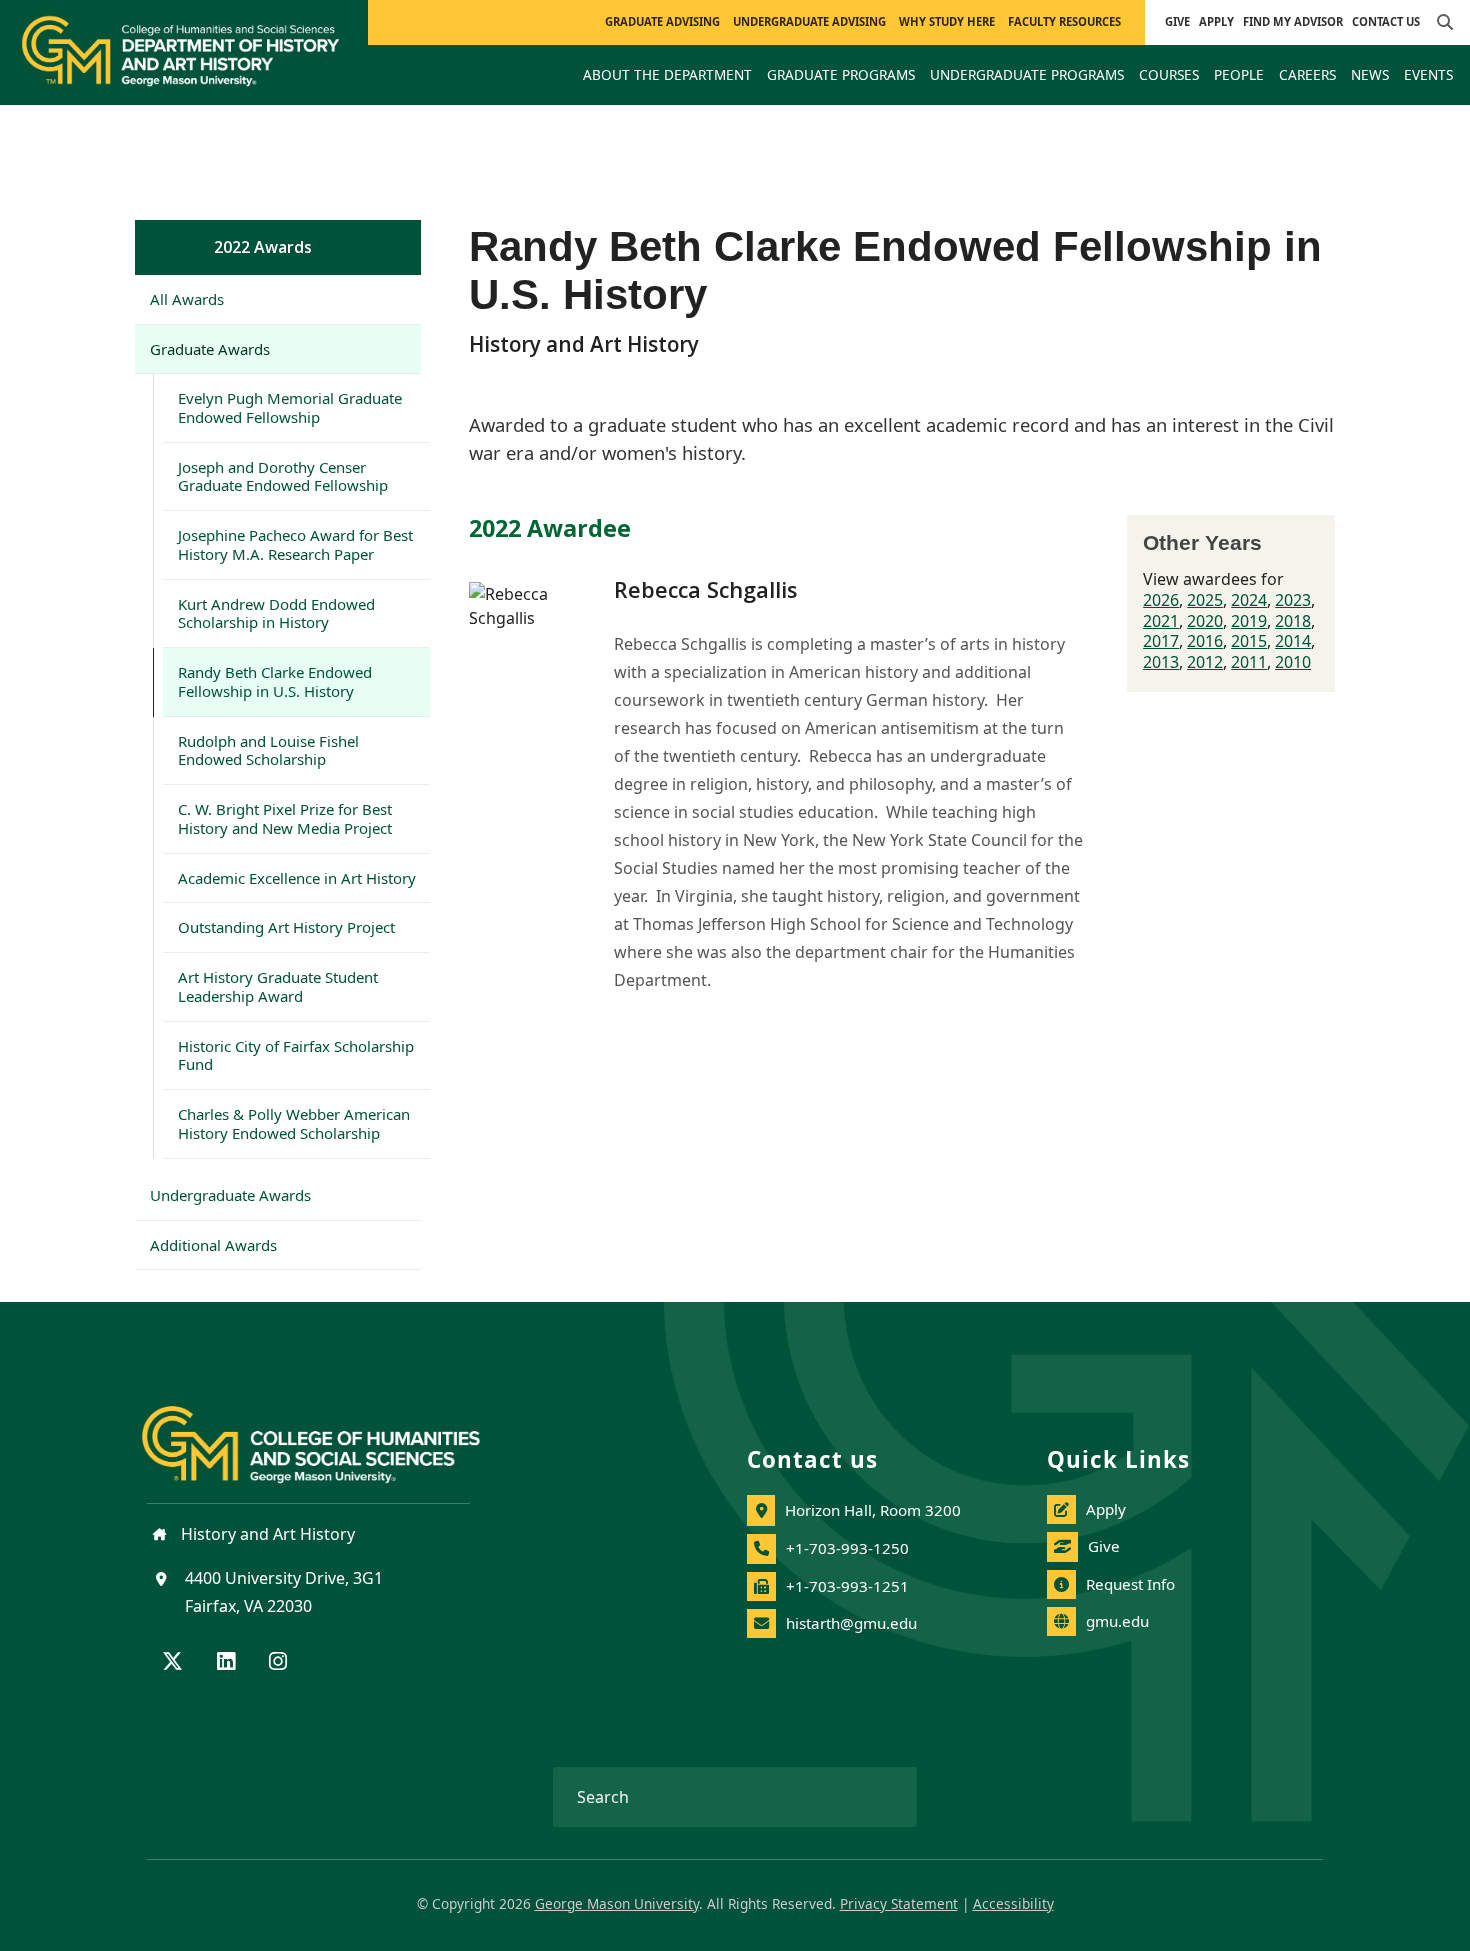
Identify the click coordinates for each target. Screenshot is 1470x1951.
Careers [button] (1307, 74)
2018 (1293, 621)
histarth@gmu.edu (851, 1623)
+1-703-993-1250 (847, 1548)
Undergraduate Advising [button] (809, 21)
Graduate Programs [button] (841, 74)
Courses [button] (1169, 74)
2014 (1293, 641)
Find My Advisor (1293, 21)
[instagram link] (278, 1663)
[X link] (172, 1663)
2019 (1249, 621)
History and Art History (266, 1534)
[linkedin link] (226, 1663)
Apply (1216, 21)
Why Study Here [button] (947, 21)
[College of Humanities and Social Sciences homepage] (331, 1433)
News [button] (1370, 74)
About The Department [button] (667, 74)
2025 (1205, 600)
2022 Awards (263, 247)
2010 (1293, 662)
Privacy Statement (899, 1903)
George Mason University (617, 1903)
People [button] (1239, 74)
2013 (1161, 662)
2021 (1161, 621)
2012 (1205, 662)
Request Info (1130, 1584)
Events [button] (1428, 74)
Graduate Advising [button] (662, 21)
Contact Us (1386, 21)
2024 (1249, 600)
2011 (1249, 662)
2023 (1293, 600)
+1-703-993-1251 (847, 1586)
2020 (1205, 621)
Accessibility (1013, 1903)
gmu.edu (1117, 1621)
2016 (1205, 641)
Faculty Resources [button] (1064, 21)
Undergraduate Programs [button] (1027, 74)
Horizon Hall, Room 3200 (873, 1510)
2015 (1249, 641)
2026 (1161, 600)
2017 (1161, 641)
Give (1177, 21)
